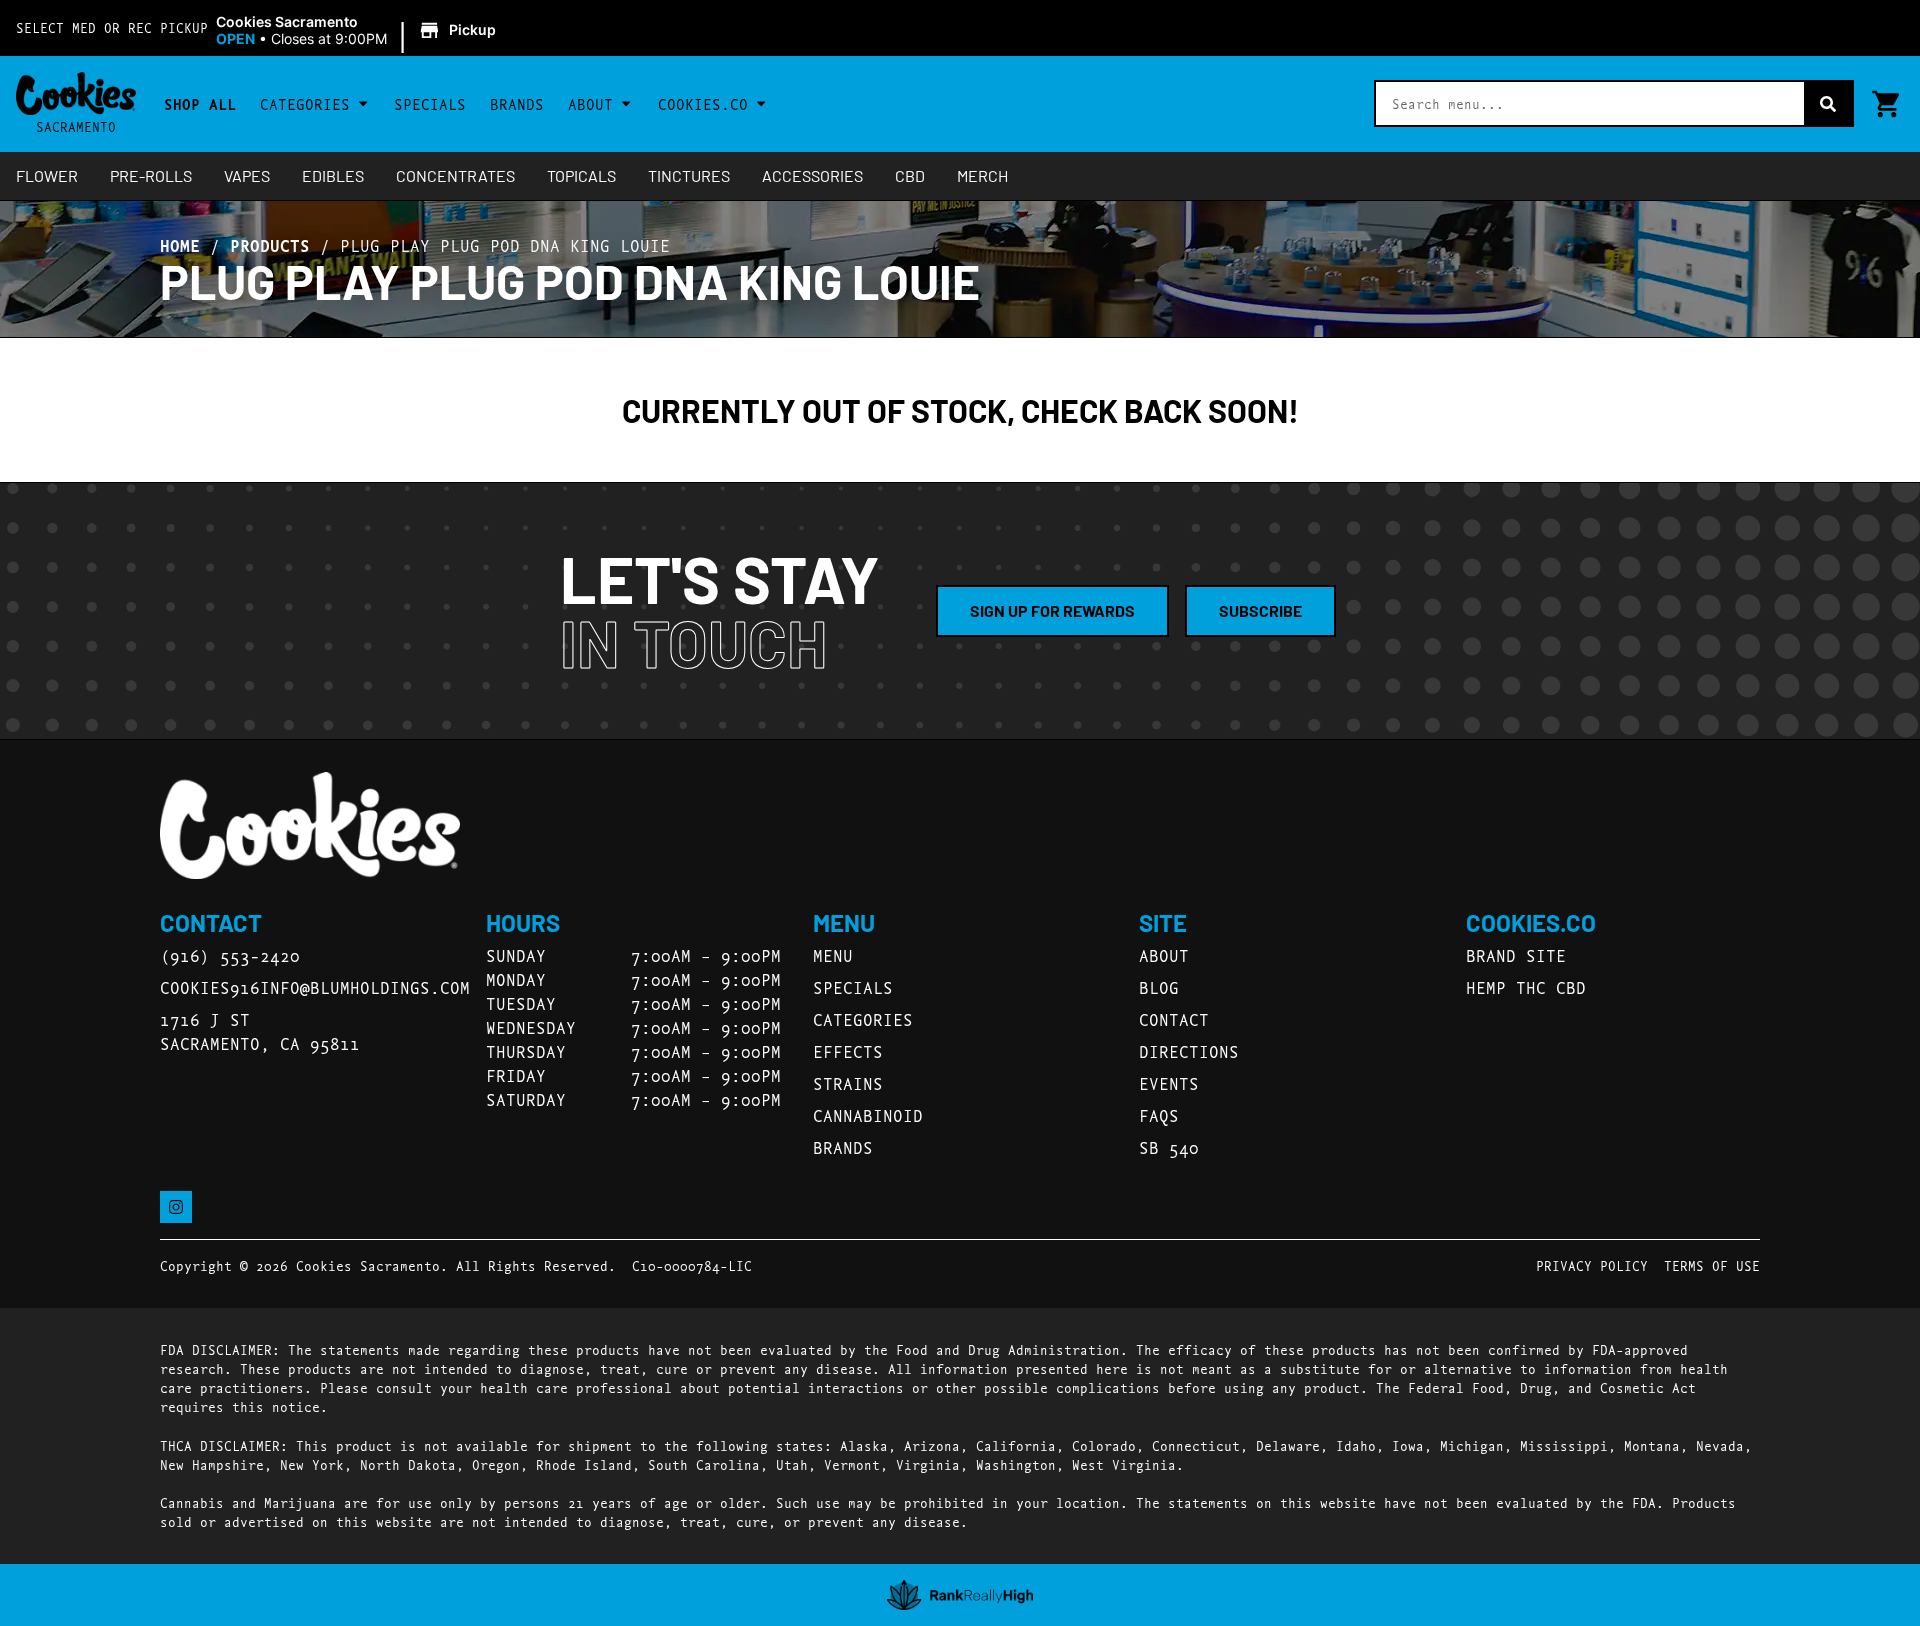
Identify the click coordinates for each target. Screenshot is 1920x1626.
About (590, 103)
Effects (848, 1050)
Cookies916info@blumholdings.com (315, 986)
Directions (1189, 1050)
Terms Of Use (1712, 1265)
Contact (1174, 1018)
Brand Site (1516, 954)
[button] (359, 31)
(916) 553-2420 (230, 954)
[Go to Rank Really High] (960, 1595)
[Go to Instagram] (176, 1207)
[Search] (1828, 103)
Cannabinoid (868, 1114)
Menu (833, 954)
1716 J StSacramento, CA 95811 (260, 1030)
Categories (305, 103)
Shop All (200, 103)
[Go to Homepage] (310, 826)
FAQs (1159, 1114)
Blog (1159, 986)
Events (1169, 1082)
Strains (848, 1082)
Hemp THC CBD (1526, 986)
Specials (430, 103)
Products (270, 245)
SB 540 (1169, 1146)
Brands (517, 103)
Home (180, 245)
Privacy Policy (1592, 1265)
